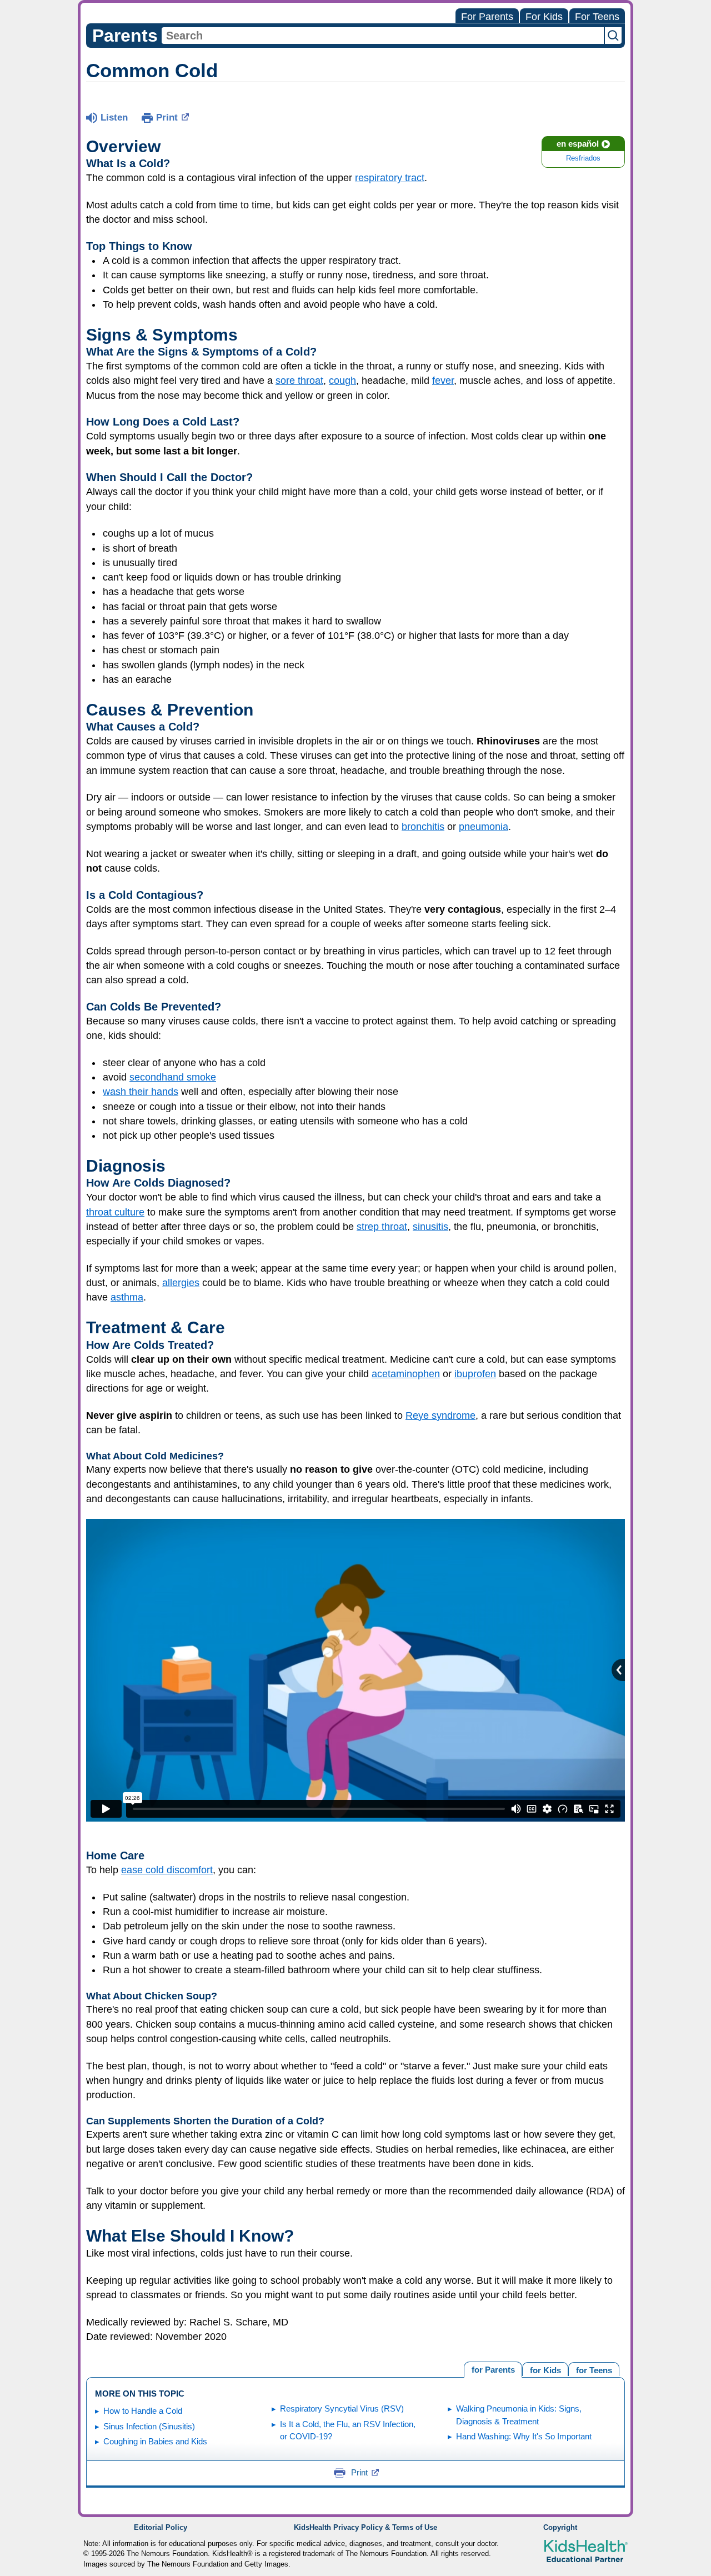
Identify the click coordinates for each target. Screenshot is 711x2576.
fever (443, 381)
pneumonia (484, 827)
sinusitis (430, 1227)
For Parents (487, 17)
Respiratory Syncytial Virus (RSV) (342, 2409)
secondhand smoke (173, 1077)
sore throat (299, 381)
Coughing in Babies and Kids (155, 2441)
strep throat (382, 1227)
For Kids (544, 17)
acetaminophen (406, 1374)
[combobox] (383, 36)
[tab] (594, 2369)
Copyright (560, 2528)
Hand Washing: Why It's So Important (524, 2436)
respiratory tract (390, 178)
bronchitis (423, 827)
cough (342, 381)
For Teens (597, 17)
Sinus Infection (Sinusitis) (149, 2426)
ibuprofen (475, 1374)
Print (167, 117)
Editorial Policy (161, 2528)
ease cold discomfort (167, 1870)
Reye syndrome (440, 1415)
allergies (181, 1283)
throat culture (115, 1212)
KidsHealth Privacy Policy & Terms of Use (365, 2528)
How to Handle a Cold (143, 2411)
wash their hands (141, 1092)
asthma (127, 1297)
